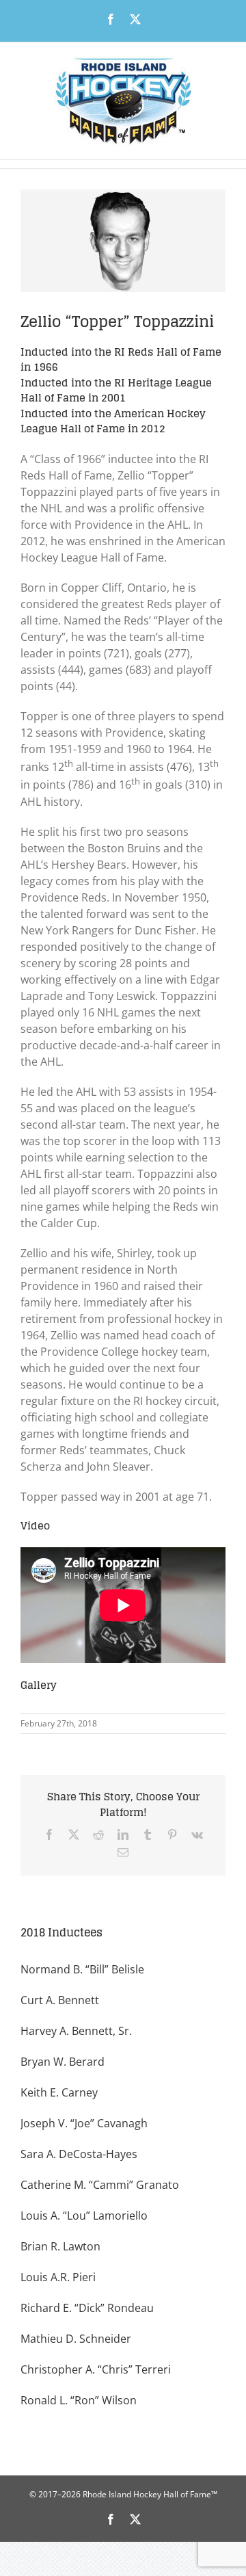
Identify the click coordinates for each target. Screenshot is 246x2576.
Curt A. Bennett (60, 2000)
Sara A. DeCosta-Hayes (79, 2154)
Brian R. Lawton (60, 2246)
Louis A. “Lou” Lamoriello (84, 2216)
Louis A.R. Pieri (58, 2277)
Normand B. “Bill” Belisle (82, 1969)
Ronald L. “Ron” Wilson (79, 2400)
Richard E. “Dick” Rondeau (87, 2308)
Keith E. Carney (59, 2092)
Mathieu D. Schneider (76, 2339)
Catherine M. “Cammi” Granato (100, 2185)
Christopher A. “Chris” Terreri (96, 2369)
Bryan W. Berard (63, 2062)
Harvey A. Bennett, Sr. (76, 2031)
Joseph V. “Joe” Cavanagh (84, 2123)
